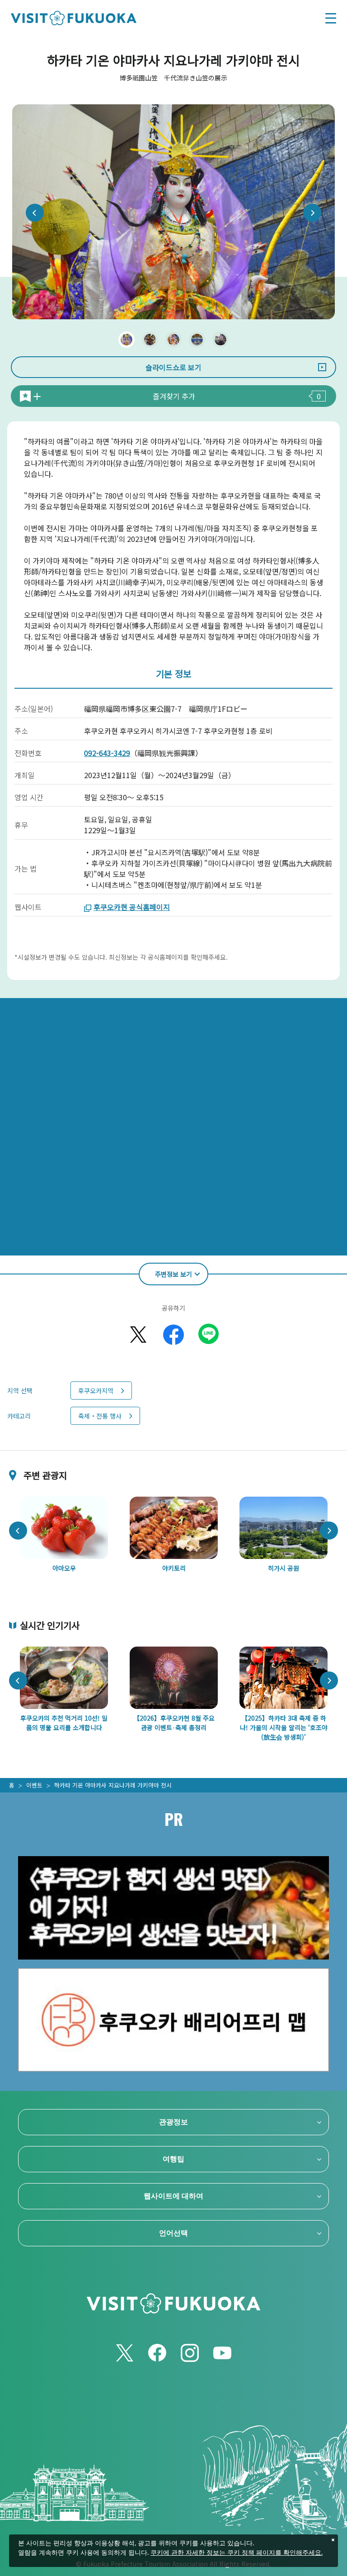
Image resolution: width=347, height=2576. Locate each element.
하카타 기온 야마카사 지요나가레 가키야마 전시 (113, 1785)
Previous (35, 213)
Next (312, 213)
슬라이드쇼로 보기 (173, 367)
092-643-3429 (107, 753)
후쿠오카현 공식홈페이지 (132, 907)
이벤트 (34, 1785)
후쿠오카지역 (96, 1391)
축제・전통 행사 (100, 1416)
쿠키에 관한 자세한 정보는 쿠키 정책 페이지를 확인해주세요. (237, 2553)
